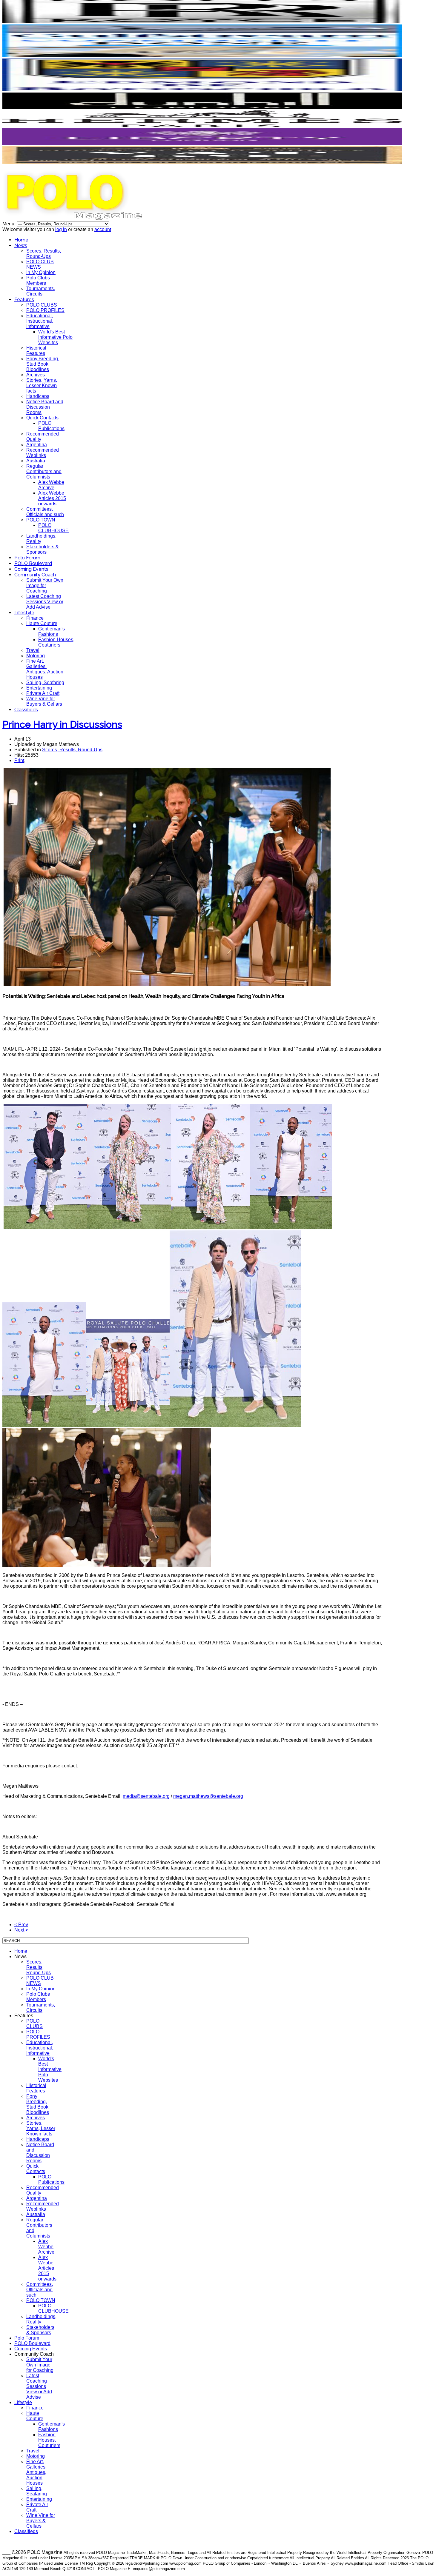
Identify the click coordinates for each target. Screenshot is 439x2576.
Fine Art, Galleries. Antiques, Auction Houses (45, 669)
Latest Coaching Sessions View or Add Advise (45, 602)
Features (24, 300)
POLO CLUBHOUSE (53, 528)
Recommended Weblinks (43, 453)
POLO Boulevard (33, 563)
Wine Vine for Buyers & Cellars (44, 701)
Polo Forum (27, 558)
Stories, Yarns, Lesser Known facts (42, 386)
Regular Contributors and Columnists (44, 471)
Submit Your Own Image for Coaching (45, 585)
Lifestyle (24, 613)
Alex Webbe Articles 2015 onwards (52, 498)
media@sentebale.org (146, 1796)
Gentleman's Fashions (52, 631)
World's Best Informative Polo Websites (55, 337)
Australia (36, 461)
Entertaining (39, 688)
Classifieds (26, 710)
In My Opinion (41, 272)
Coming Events (31, 569)
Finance (35, 618)
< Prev (21, 1925)
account (103, 229)
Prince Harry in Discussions (62, 724)
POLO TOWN (41, 520)
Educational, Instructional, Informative (40, 321)
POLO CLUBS (42, 305)
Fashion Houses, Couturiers (56, 642)
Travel (33, 650)
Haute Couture (42, 623)
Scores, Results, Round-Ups (44, 254)
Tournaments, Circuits (41, 291)
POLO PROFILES (45, 310)
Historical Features (36, 351)
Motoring (36, 656)
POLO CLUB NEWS (40, 264)
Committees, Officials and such (45, 512)
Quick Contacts (42, 418)
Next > (21, 1930)
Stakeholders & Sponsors (43, 549)
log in (61, 229)
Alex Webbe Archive (51, 485)
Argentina (37, 445)
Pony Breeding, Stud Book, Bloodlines (43, 364)
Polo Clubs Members (38, 280)
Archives (36, 375)
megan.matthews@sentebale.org (208, 1796)
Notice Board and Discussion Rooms (45, 407)
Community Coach (35, 575)
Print (19, 760)
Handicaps (38, 396)
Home (21, 240)
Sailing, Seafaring (45, 683)
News (21, 246)
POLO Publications (51, 426)
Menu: (10, 224)
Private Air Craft (43, 693)
